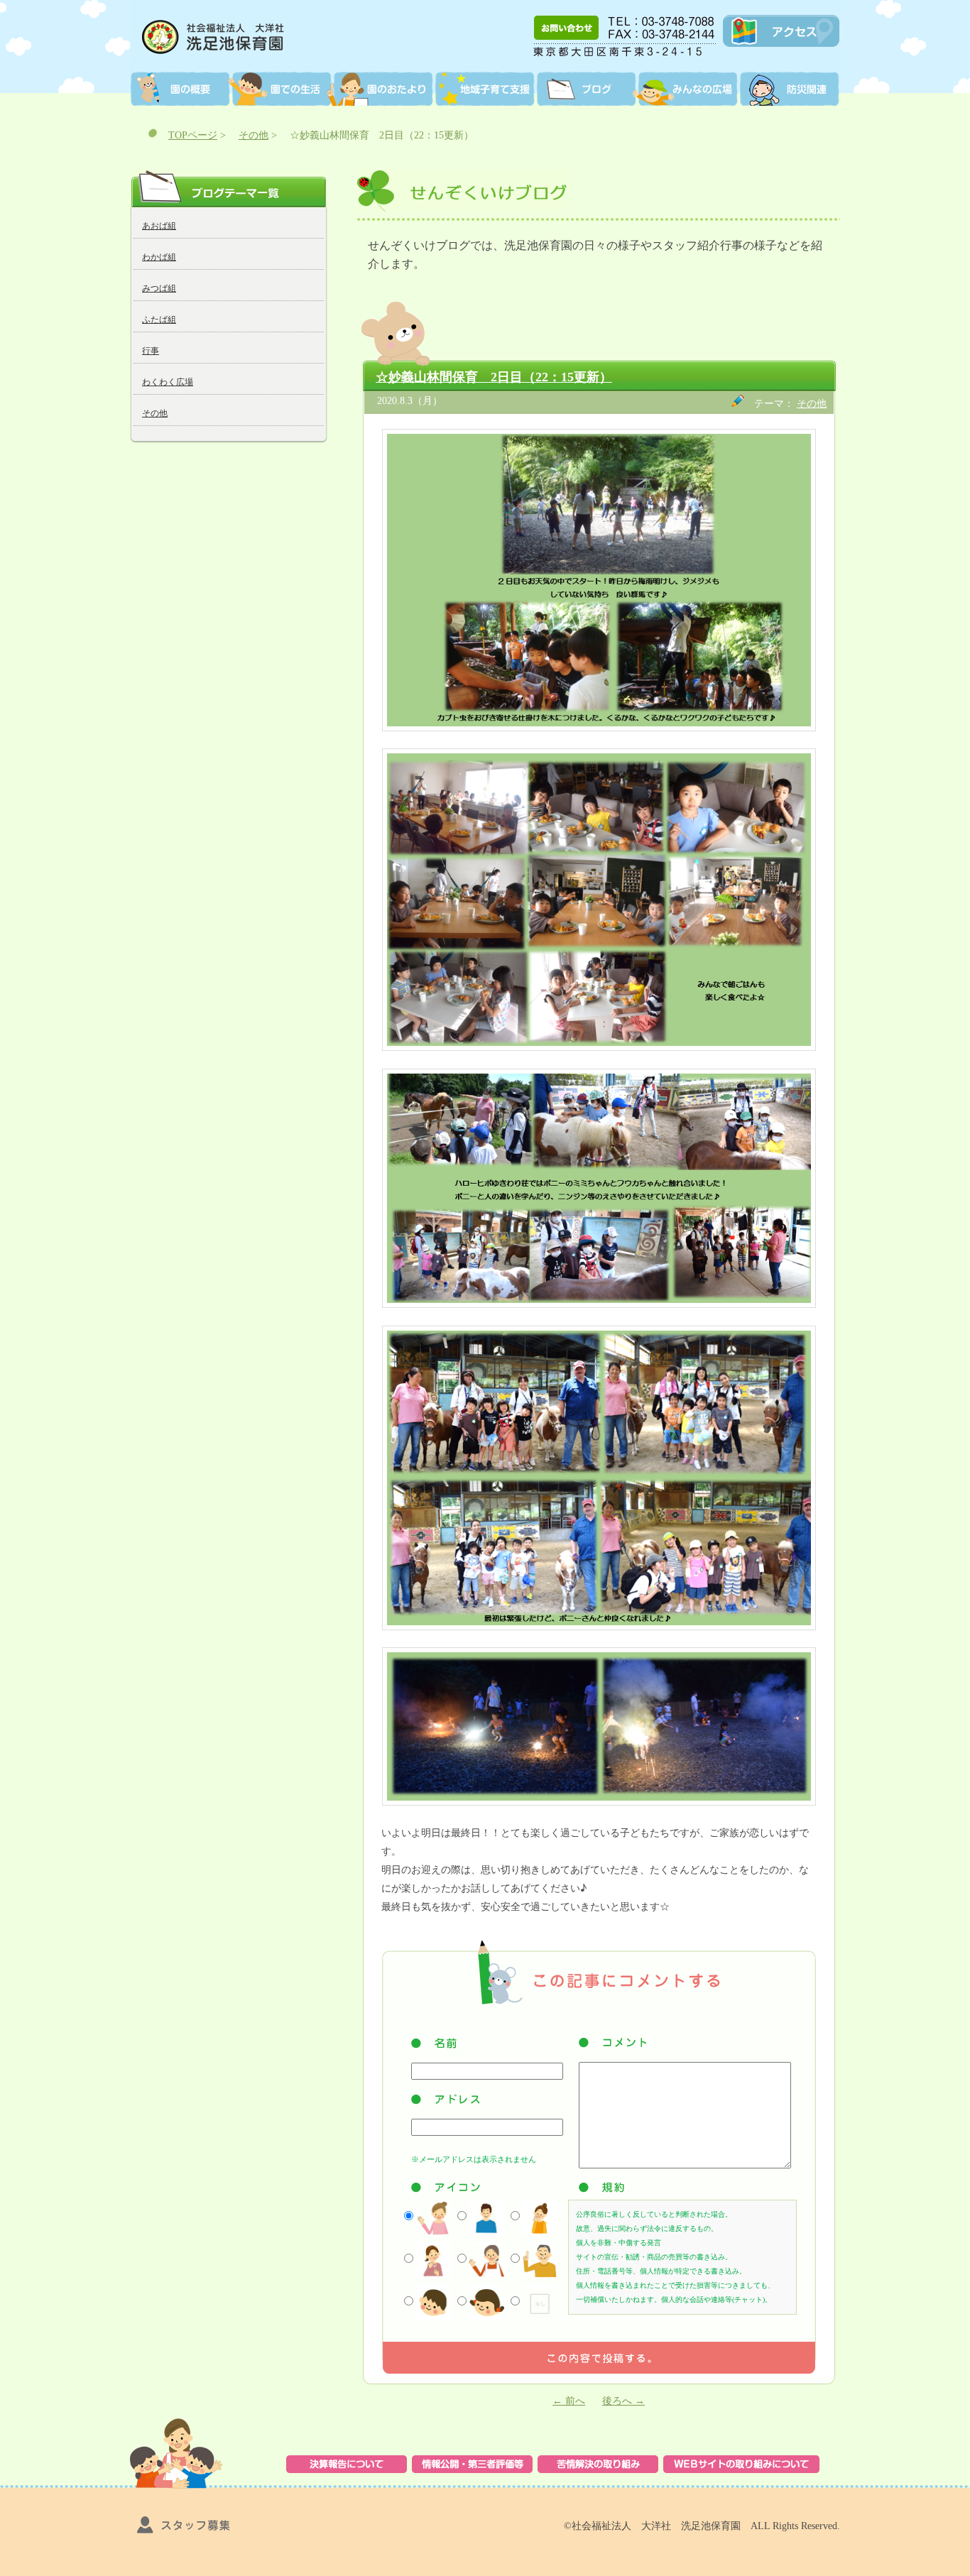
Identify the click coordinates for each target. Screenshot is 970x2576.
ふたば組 (159, 320)
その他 (254, 135)
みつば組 (159, 288)
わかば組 (159, 257)
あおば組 (159, 226)
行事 (151, 351)
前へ (569, 2401)
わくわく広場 (168, 382)
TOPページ (193, 135)
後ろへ (623, 2401)
